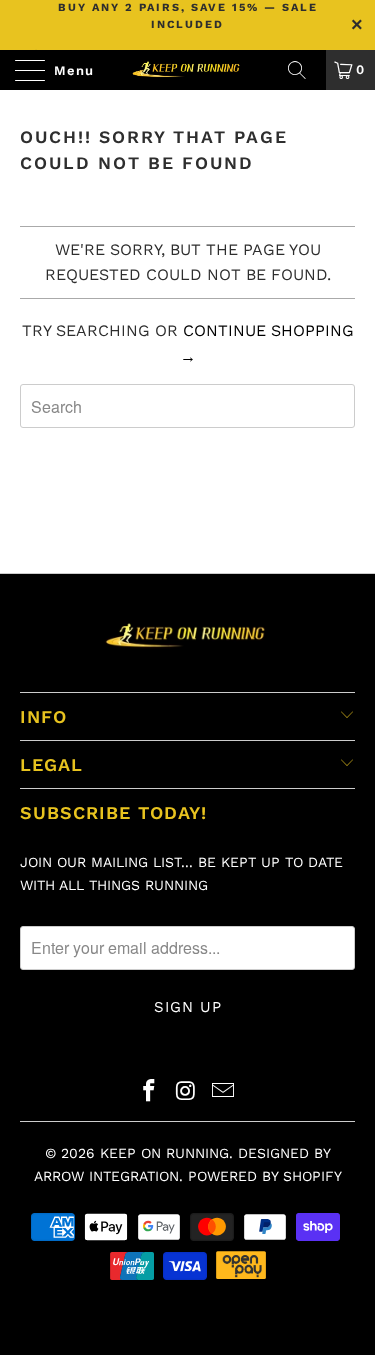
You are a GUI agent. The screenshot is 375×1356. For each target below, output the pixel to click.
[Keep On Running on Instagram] (187, 1092)
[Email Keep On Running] (223, 1092)
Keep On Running (164, 1153)
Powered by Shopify (265, 1176)
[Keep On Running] (188, 70)
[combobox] (187, 406)
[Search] (304, 70)
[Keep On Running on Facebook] (150, 1092)
